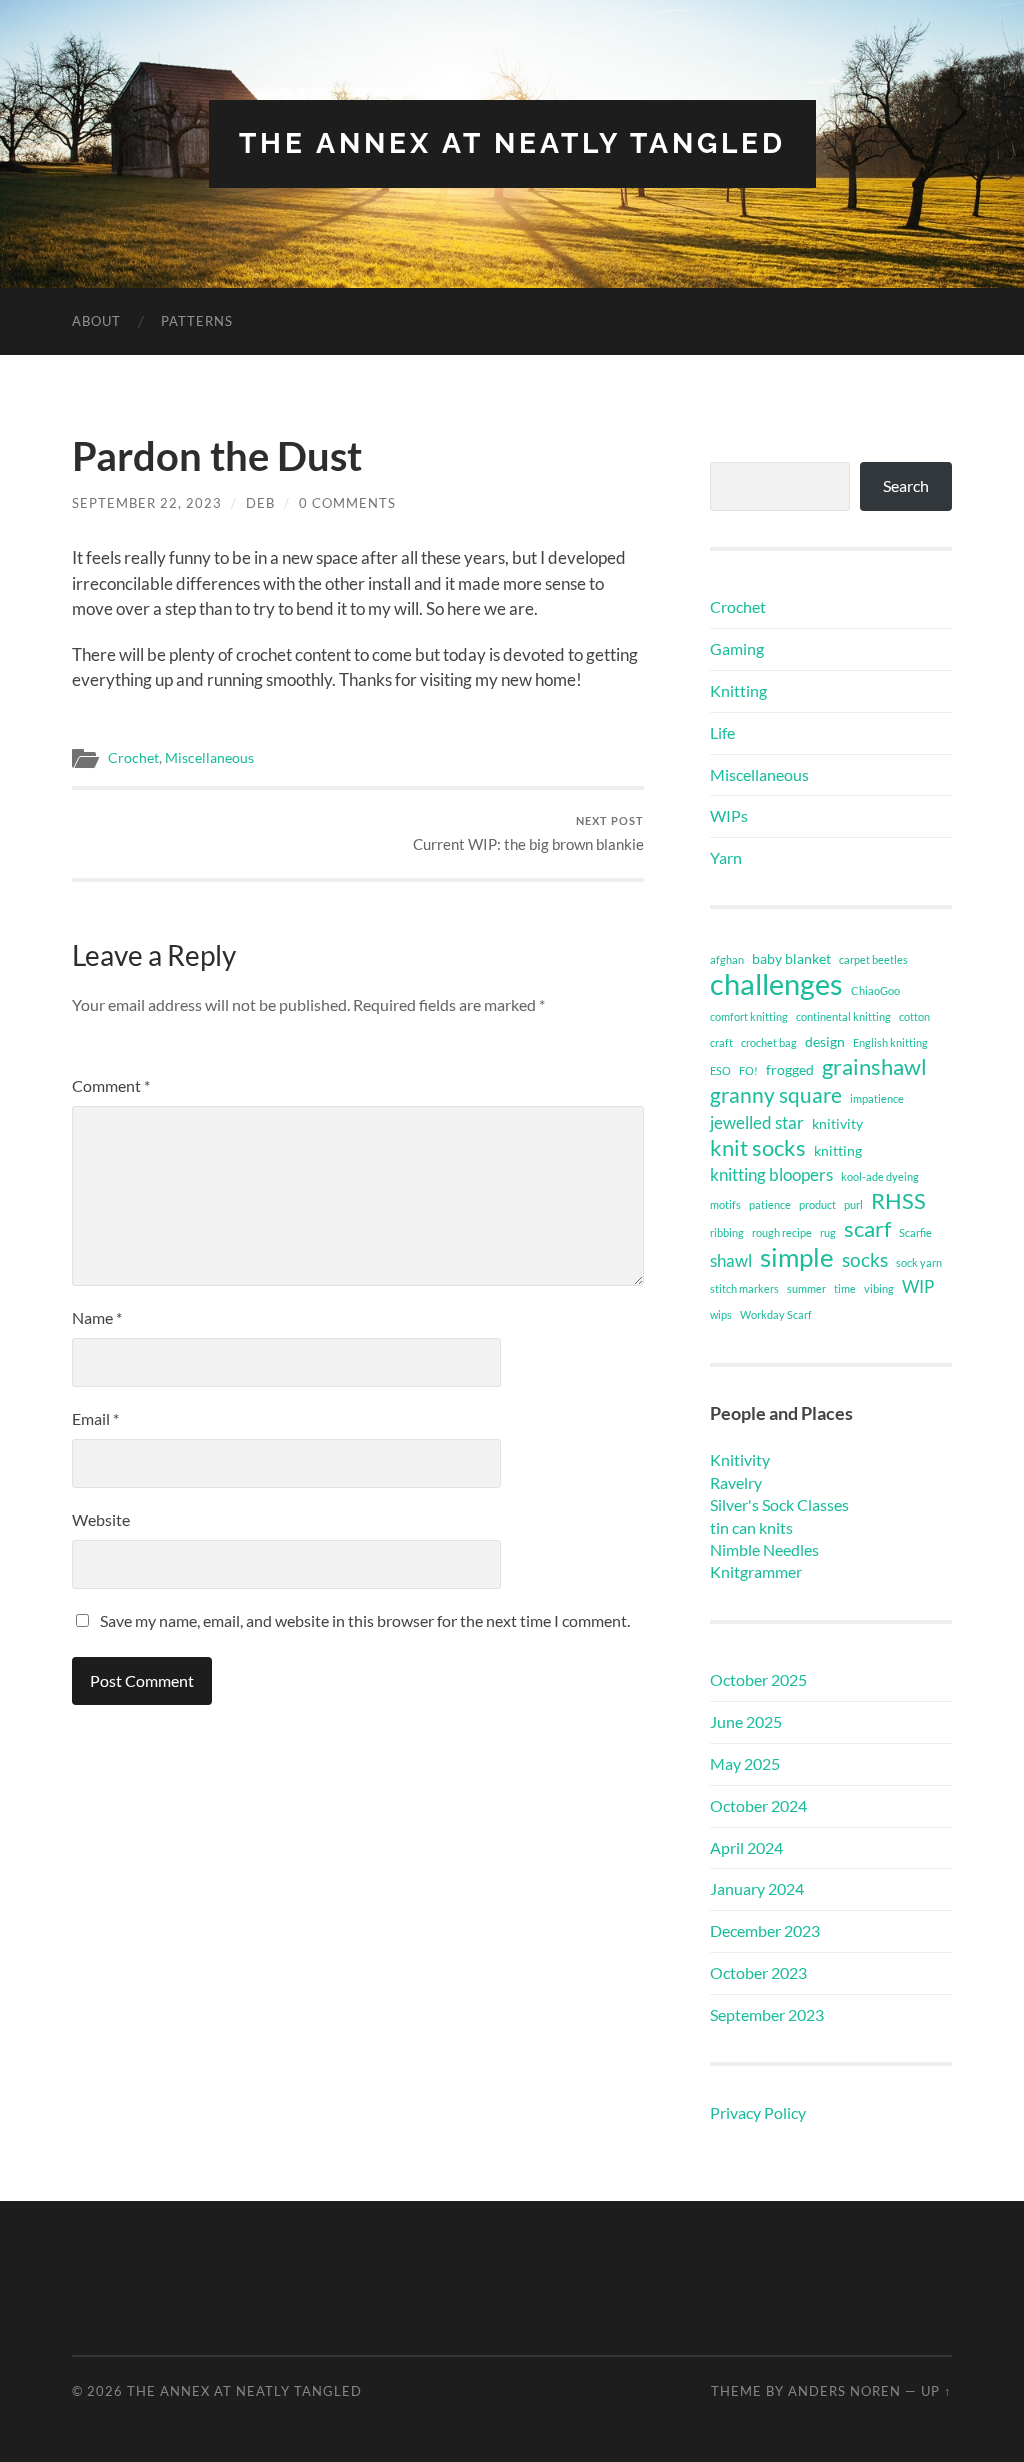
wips (721, 1314)
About (96, 321)
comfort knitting (749, 1016)
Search (906, 485)
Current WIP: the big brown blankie (528, 833)
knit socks (758, 1148)
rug (828, 1232)
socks (865, 1259)
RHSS (898, 1201)
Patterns (197, 321)
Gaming (737, 648)
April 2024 (746, 1847)
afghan (727, 959)
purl (853, 1204)
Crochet (133, 758)
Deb (260, 503)
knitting (838, 1150)
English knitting (890, 1042)
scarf (867, 1229)
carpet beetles (873, 959)
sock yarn (919, 1262)
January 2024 (757, 1888)
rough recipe (782, 1232)
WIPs (729, 815)
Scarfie (915, 1232)
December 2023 (765, 1930)
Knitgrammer (756, 1571)
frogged (790, 1069)
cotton (914, 1016)
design (825, 1041)
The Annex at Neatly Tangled (512, 143)
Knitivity (740, 1459)
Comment (111, 1085)
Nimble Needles (764, 1549)
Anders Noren (844, 2391)
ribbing (727, 1232)
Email (95, 1418)
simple (797, 1257)
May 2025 (745, 1763)
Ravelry (736, 1482)
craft (721, 1042)
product (817, 1204)
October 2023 (758, 1972)
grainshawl (874, 1067)
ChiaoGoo (875, 990)
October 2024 (758, 1805)
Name (97, 1317)
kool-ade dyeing (880, 1176)
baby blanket (791, 958)
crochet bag (769, 1042)
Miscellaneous (209, 758)
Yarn (726, 857)
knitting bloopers (771, 1174)
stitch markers (744, 1288)
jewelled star (757, 1122)
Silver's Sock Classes (779, 1504)
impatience (877, 1098)
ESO (720, 1070)
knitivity (837, 1123)
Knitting (738, 690)
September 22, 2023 (147, 503)
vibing (879, 1288)
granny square (776, 1095)
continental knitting (843, 1016)
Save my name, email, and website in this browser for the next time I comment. (365, 1620)
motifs (725, 1204)
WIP (918, 1286)
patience (770, 1204)
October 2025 (758, 1679)
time (845, 1288)
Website (101, 1519)
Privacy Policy (758, 2112)
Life (722, 732)
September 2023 (767, 2014)
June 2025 (746, 1721)
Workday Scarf (776, 1314)
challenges (776, 984)
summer (806, 1288)
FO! (748, 1070)
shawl (731, 1260)
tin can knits (751, 1527)
